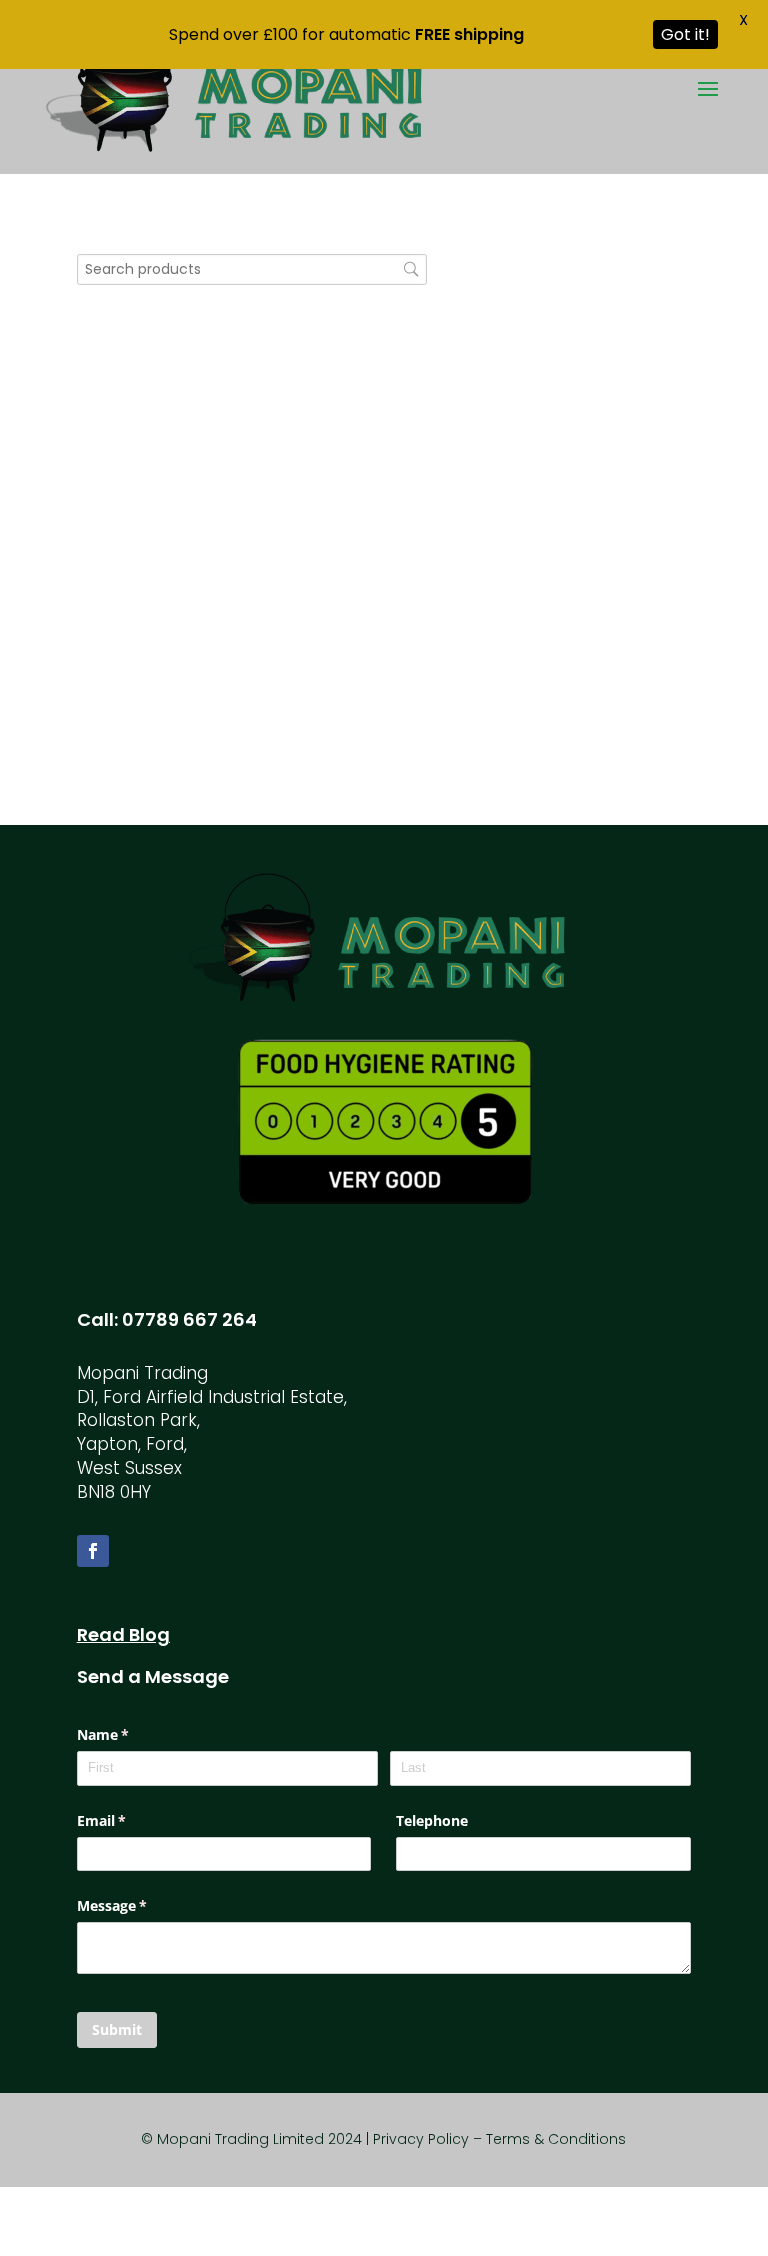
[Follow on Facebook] (93, 1551)
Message (141, 1905)
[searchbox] (252, 269)
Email (130, 1820)
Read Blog (123, 1634)
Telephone (432, 1820)
